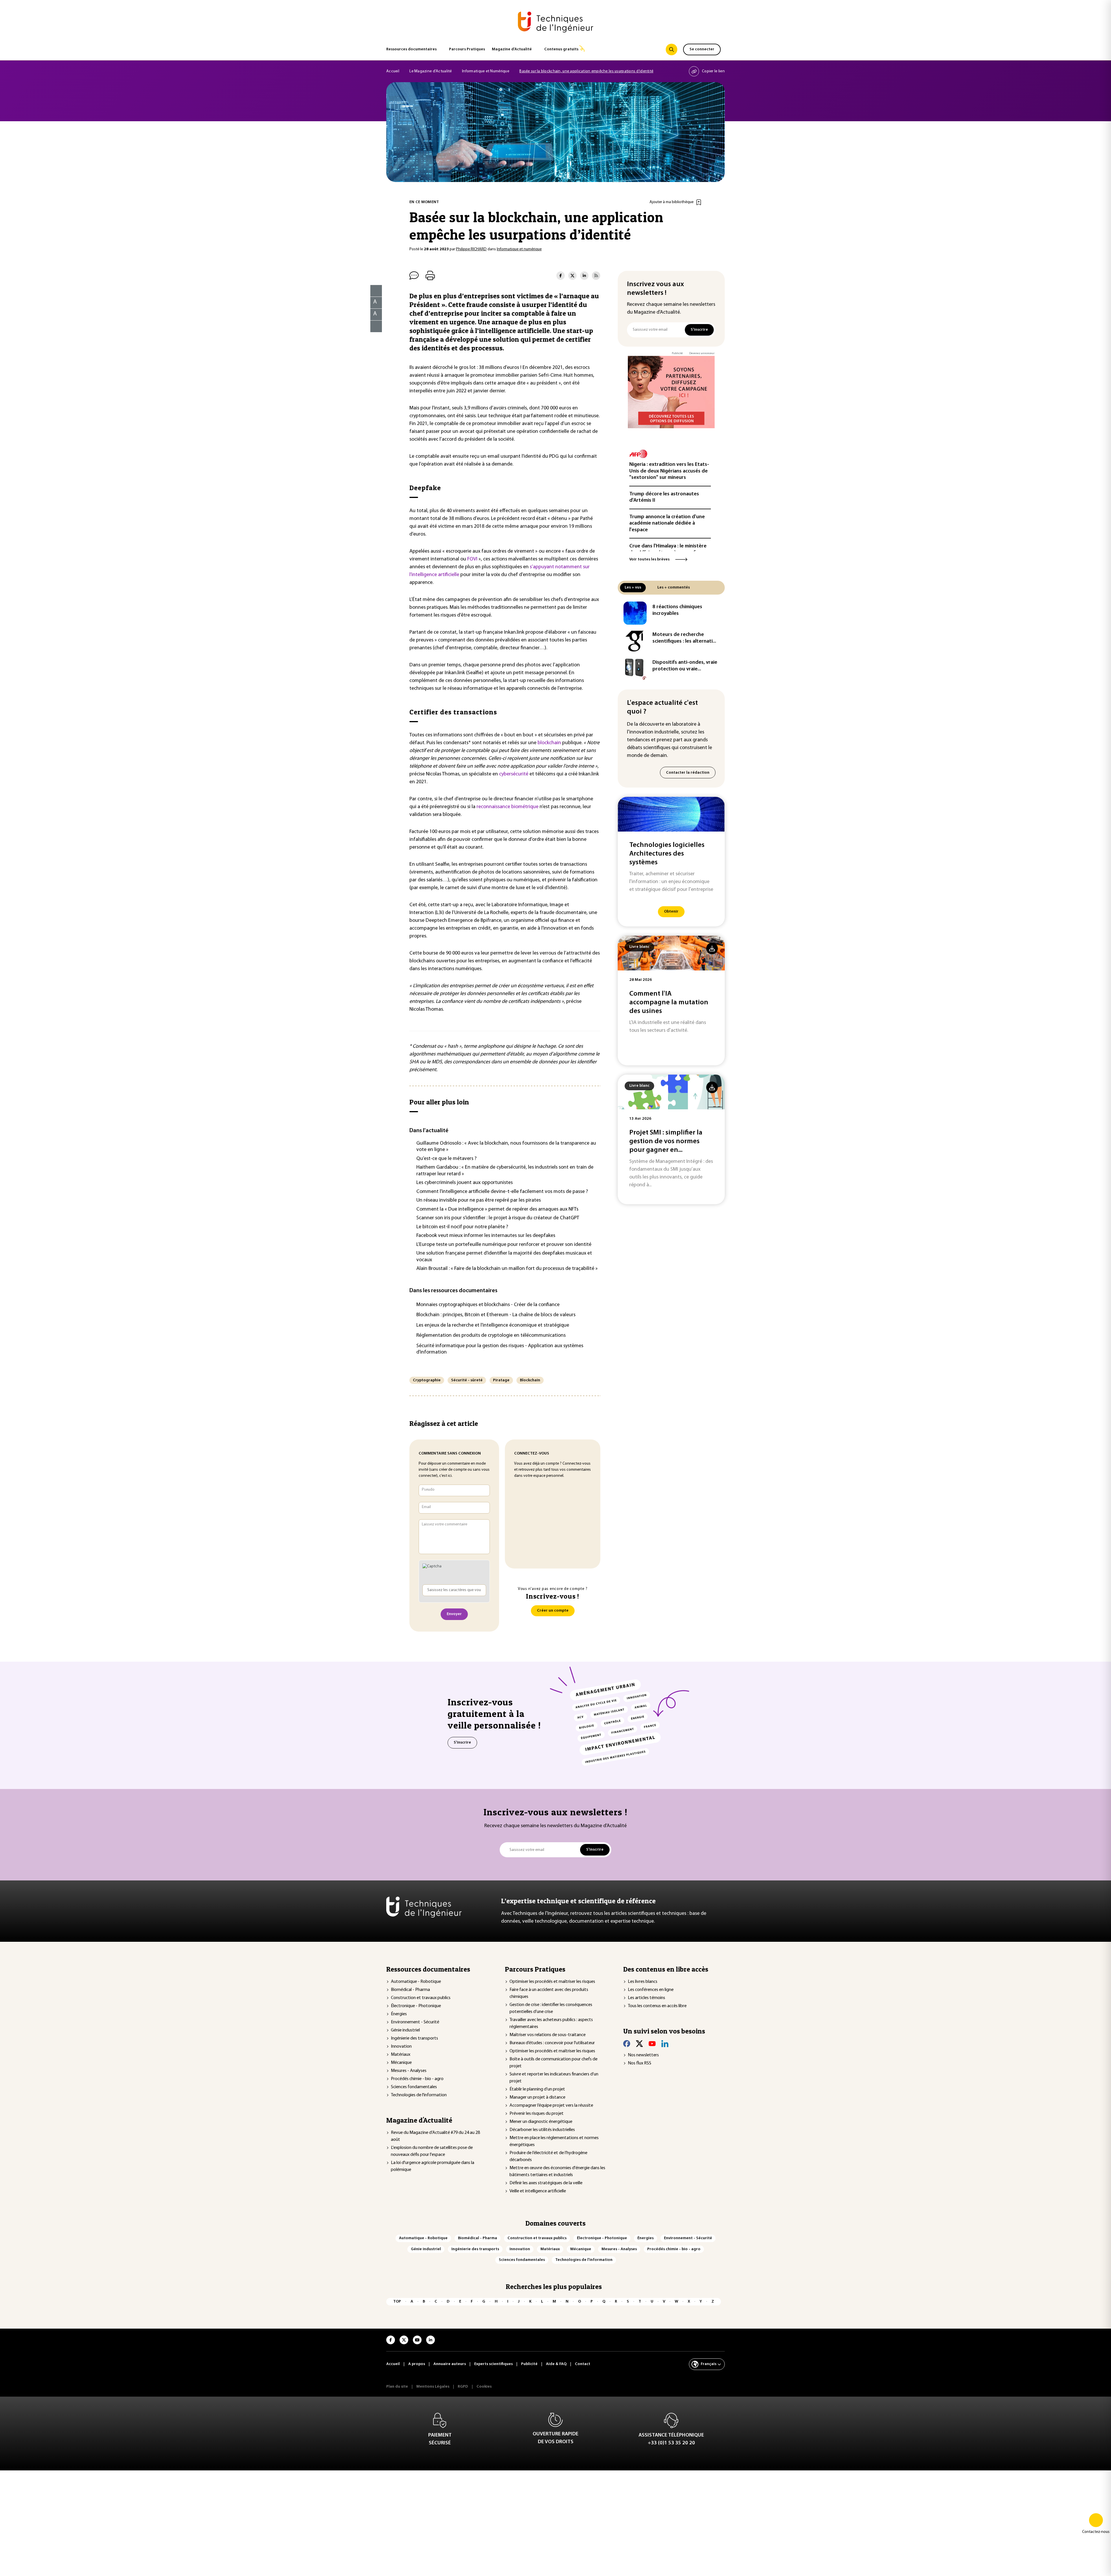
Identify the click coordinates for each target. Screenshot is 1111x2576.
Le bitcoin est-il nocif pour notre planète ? (462, 1227)
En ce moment (424, 202)
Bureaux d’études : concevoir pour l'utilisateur (552, 2043)
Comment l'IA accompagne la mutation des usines (669, 1003)
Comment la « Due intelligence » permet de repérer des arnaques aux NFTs (497, 1209)
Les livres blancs (643, 1982)
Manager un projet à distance (537, 2097)
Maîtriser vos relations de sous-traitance (548, 2035)
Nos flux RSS (640, 2063)
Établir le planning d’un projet (537, 2089)
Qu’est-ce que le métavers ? (446, 1159)
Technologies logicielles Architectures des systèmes (667, 854)
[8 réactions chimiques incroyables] (635, 613)
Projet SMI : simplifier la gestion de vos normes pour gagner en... (666, 1141)
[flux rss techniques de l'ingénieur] (596, 276)
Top (397, 2302)
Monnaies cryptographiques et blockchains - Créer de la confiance (488, 1305)
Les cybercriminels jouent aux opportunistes (465, 1183)
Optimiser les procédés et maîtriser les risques (552, 1982)
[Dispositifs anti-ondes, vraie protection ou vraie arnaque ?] (635, 669)
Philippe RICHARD (471, 249)
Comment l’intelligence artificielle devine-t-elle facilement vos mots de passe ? (502, 1192)
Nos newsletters (643, 2055)
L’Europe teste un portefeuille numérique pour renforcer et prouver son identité (504, 1245)
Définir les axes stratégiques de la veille (546, 2183)
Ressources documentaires (411, 49)
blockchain (549, 743)
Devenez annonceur (702, 353)
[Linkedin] (665, 2044)
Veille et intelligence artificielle (538, 2191)
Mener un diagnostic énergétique (541, 2122)
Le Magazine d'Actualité (431, 71)
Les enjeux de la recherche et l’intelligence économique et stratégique (493, 1325)
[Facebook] (627, 2044)
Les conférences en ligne (651, 1990)
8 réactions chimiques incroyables (677, 610)
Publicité (677, 353)
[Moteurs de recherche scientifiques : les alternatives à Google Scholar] (635, 641)
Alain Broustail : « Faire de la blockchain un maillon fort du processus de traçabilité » (507, 1269)
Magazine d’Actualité (512, 49)
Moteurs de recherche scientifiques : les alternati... (684, 638)
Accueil (393, 71)
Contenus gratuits (561, 49)
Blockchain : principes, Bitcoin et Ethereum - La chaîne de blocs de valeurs (496, 1315)
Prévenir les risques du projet (537, 2114)
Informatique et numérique (519, 249)
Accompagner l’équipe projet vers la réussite (551, 2106)
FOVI (472, 559)
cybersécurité (514, 774)
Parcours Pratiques (467, 49)
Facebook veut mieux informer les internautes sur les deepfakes (486, 1236)
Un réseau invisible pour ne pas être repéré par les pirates (479, 1200)
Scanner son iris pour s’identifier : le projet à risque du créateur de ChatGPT (498, 1218)
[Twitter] (639, 2044)
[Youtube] (652, 2044)
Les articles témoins (646, 1998)
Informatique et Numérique (486, 71)
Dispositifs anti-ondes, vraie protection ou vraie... (685, 666)
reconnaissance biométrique (507, 807)
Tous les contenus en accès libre (657, 2006)
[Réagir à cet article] (373, 325)
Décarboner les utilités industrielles (542, 2130)
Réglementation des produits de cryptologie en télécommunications (491, 1336)
